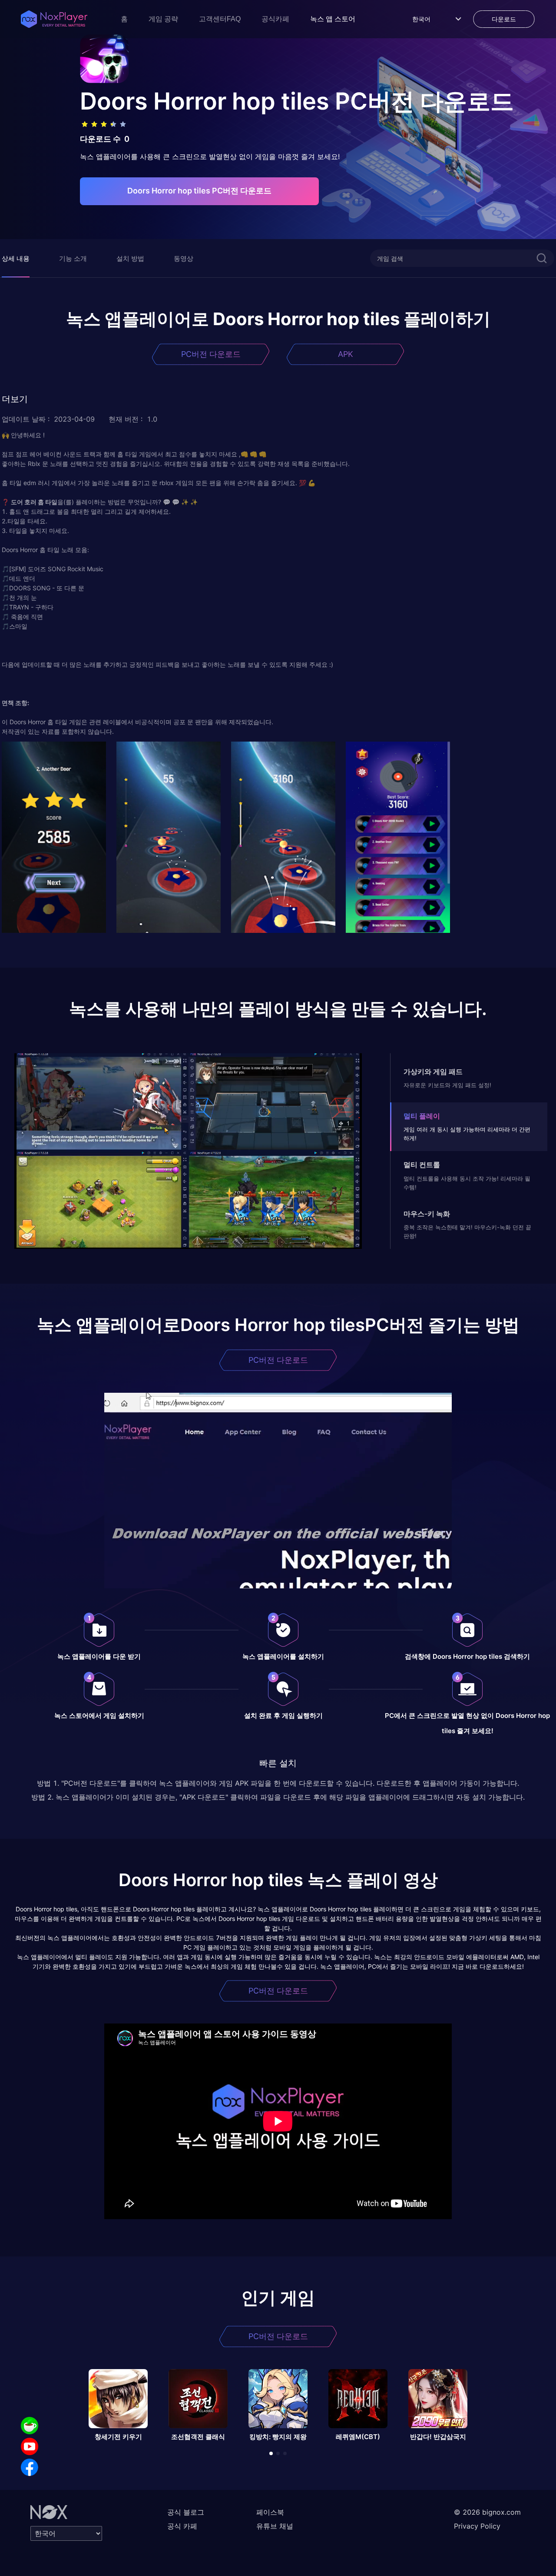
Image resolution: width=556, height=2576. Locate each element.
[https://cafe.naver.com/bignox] (30, 2426)
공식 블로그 (186, 2512)
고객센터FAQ (220, 19)
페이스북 (270, 2512)
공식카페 (275, 19)
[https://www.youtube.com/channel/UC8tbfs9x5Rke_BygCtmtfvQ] (30, 2446)
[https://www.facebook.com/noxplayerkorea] (30, 2467)
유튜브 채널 (275, 2526)
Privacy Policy (477, 2526)
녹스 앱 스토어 (333, 19)
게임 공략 (163, 19)
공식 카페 (182, 2526)
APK (346, 354)
